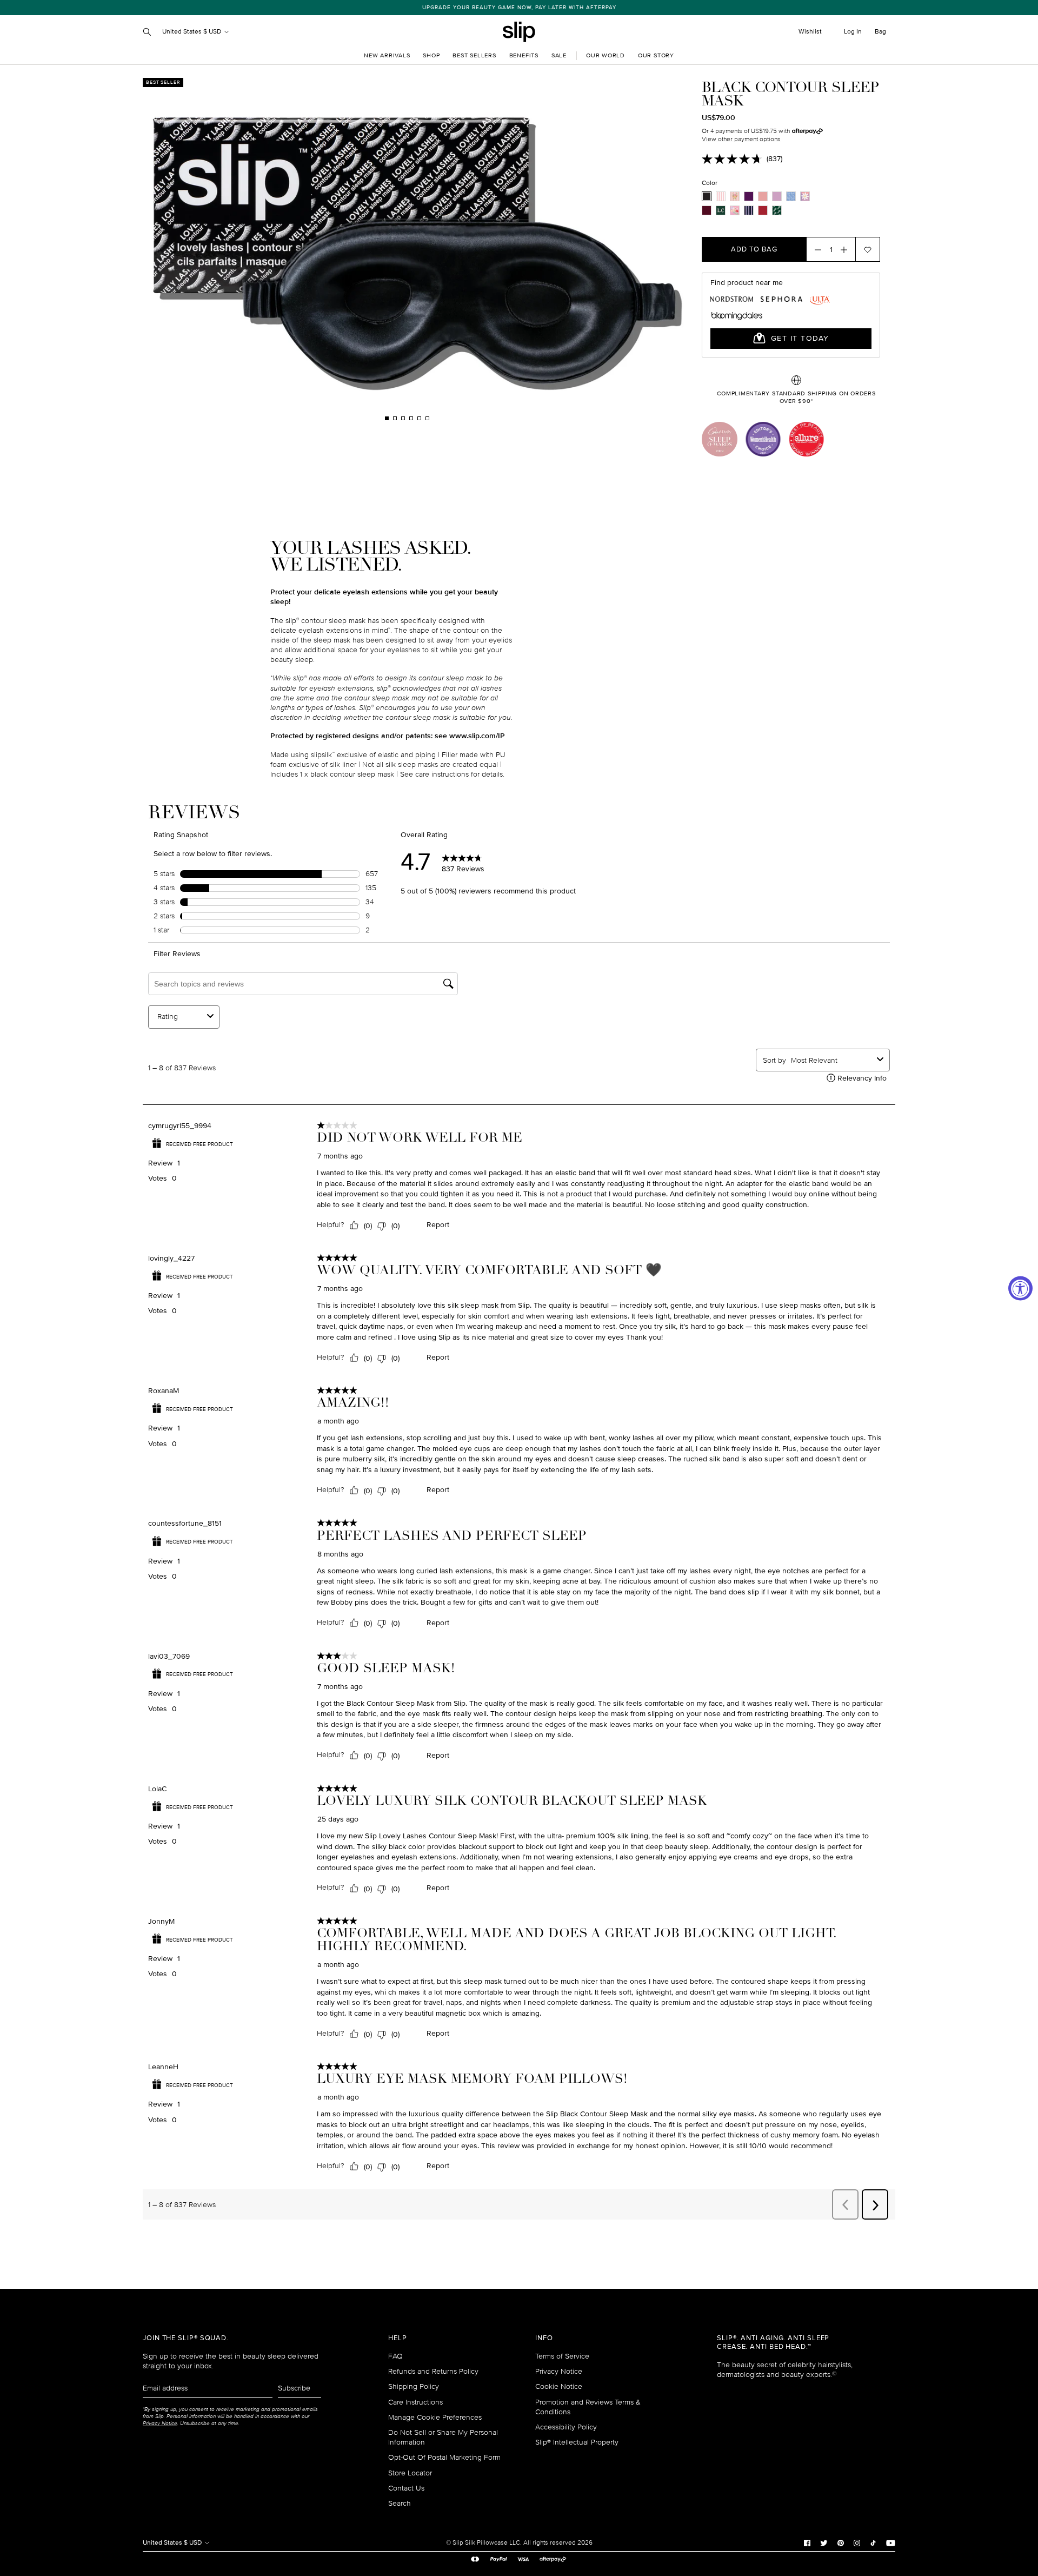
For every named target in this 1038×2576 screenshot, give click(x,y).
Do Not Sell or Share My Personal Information (443, 2437)
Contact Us (406, 2488)
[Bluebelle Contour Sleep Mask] (791, 196)
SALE (559, 55)
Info (544, 2338)
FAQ (395, 2356)
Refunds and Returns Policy (433, 2371)
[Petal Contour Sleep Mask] (735, 196)
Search (400, 2503)
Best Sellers (474, 55)
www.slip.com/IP (477, 736)
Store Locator (410, 2473)
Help (398, 2338)
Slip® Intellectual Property (577, 2442)
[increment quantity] (847, 249)
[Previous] (268, 250)
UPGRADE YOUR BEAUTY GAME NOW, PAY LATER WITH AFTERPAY (519, 8)
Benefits (524, 55)
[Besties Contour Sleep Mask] (735, 210)
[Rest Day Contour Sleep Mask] (749, 210)
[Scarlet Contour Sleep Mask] (763, 210)
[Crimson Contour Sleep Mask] (707, 210)
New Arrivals (387, 55)
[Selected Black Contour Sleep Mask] (707, 196)
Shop (431, 55)
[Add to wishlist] (868, 249)
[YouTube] (891, 2542)
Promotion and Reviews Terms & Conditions (588, 2407)
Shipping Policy (414, 2386)
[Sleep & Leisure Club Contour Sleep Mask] (777, 210)
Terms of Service (562, 2356)
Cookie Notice (559, 2386)
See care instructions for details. (452, 774)
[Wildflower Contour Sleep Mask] (777, 196)
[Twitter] (824, 2542)
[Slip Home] (519, 32)
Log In (853, 32)
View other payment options (741, 139)
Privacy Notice (559, 2371)
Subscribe (294, 2388)
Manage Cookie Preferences (435, 2417)
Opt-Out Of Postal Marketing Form (444, 2457)
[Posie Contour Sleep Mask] (805, 196)
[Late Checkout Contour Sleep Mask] (721, 210)
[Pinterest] (841, 2542)
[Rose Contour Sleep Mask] (763, 196)
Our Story (656, 55)
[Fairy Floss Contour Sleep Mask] (721, 196)
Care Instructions (415, 2402)
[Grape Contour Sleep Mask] (749, 196)
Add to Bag (754, 249)
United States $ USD (192, 32)
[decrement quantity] (815, 249)
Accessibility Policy (566, 2427)
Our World (605, 55)
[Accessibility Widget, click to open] (1020, 1288)
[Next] (546, 250)
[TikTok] (873, 2542)
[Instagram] (857, 2542)
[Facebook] (807, 2542)
